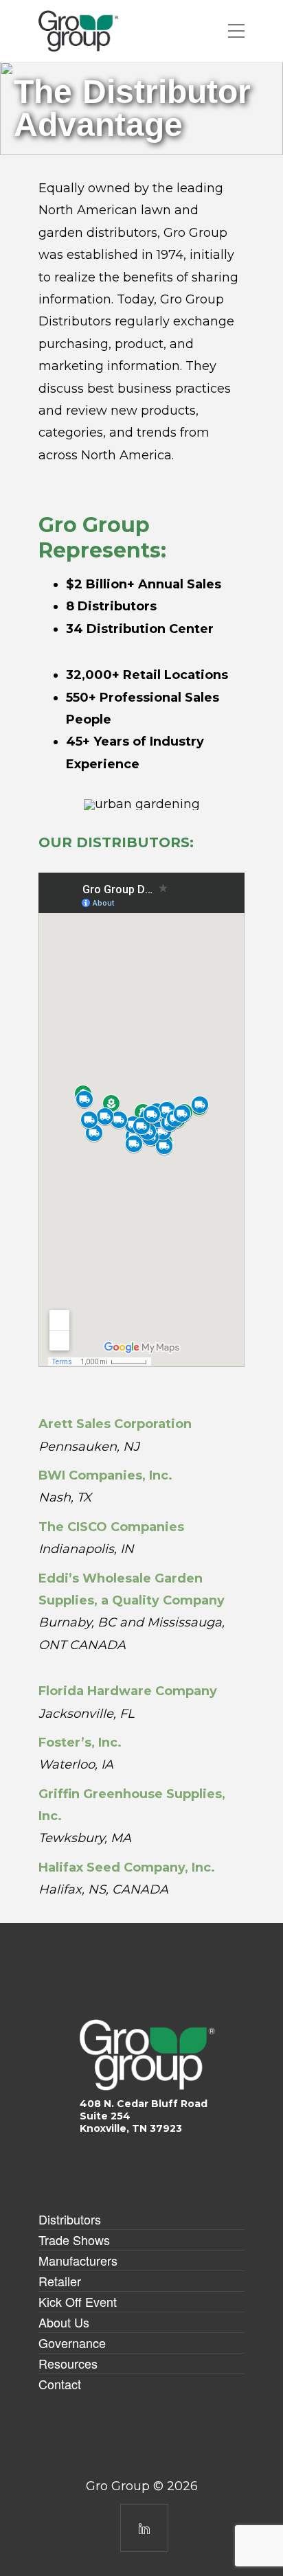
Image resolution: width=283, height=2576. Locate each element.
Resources (68, 2363)
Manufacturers (78, 2260)
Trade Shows (74, 2240)
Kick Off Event (78, 2301)
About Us (64, 2322)
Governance (72, 2343)
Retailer (60, 2281)
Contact (60, 2384)
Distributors (70, 2219)
